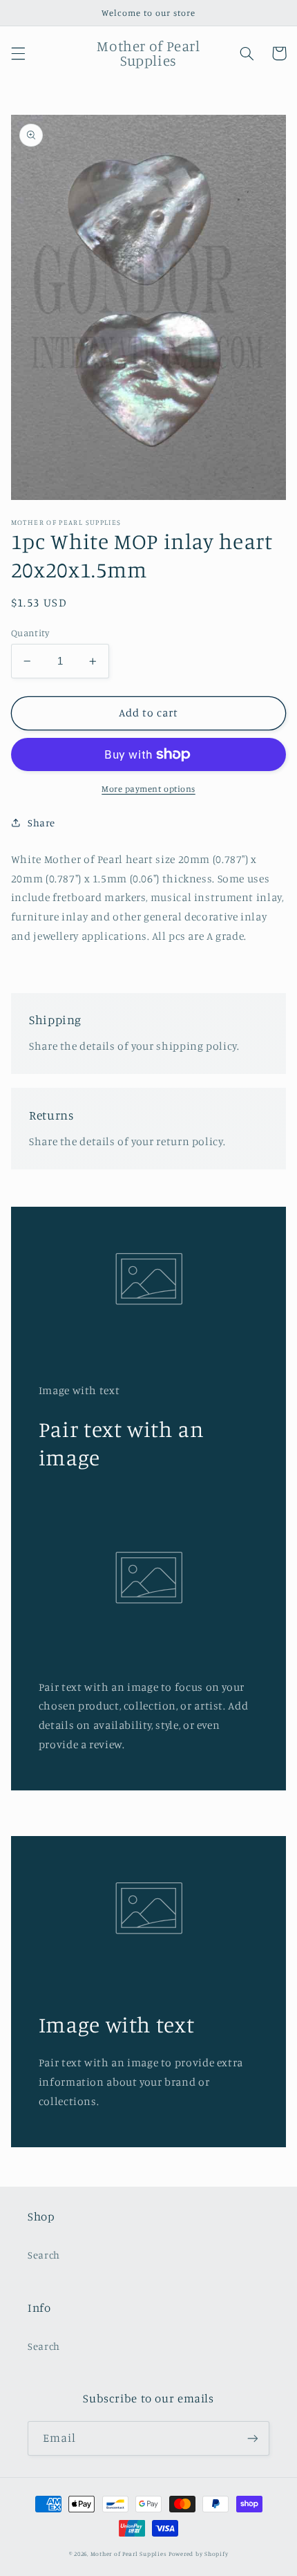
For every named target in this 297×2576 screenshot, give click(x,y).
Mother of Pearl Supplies (129, 2554)
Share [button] (41, 823)
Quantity (30, 633)
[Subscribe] (253, 2438)
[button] (18, 53)
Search (44, 2255)
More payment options (148, 789)
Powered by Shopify (198, 2554)
